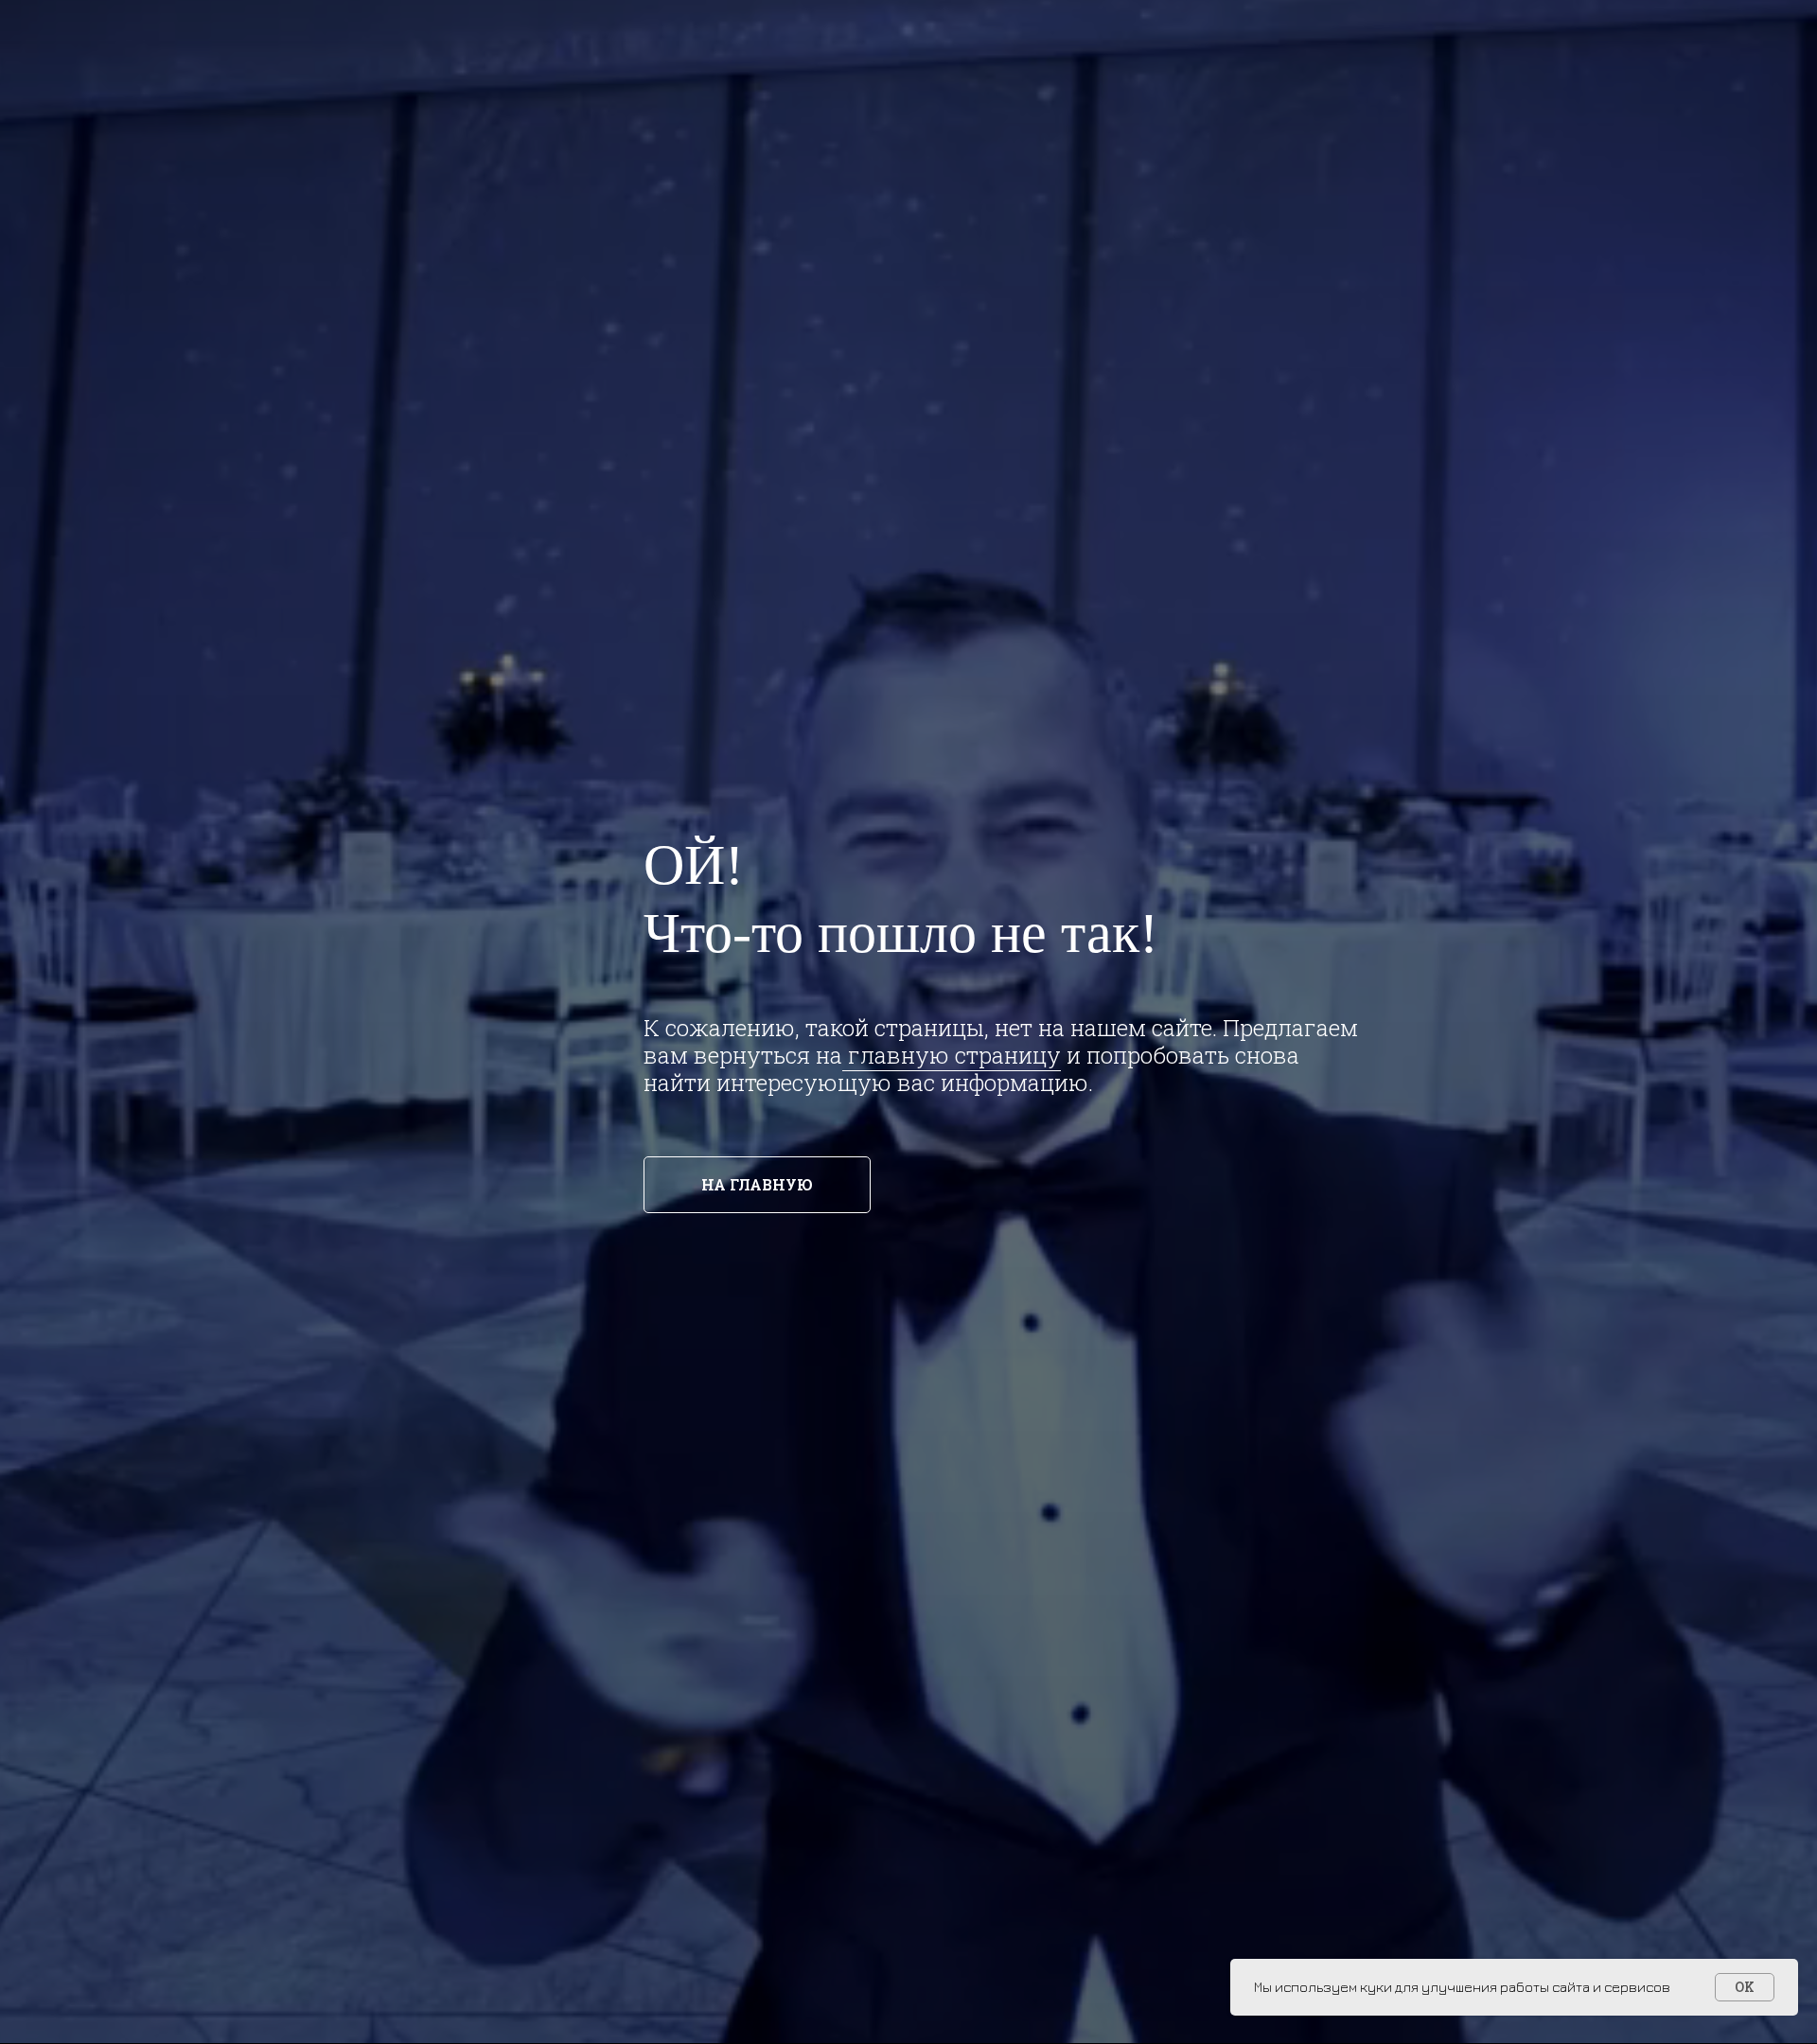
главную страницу (952, 1055)
